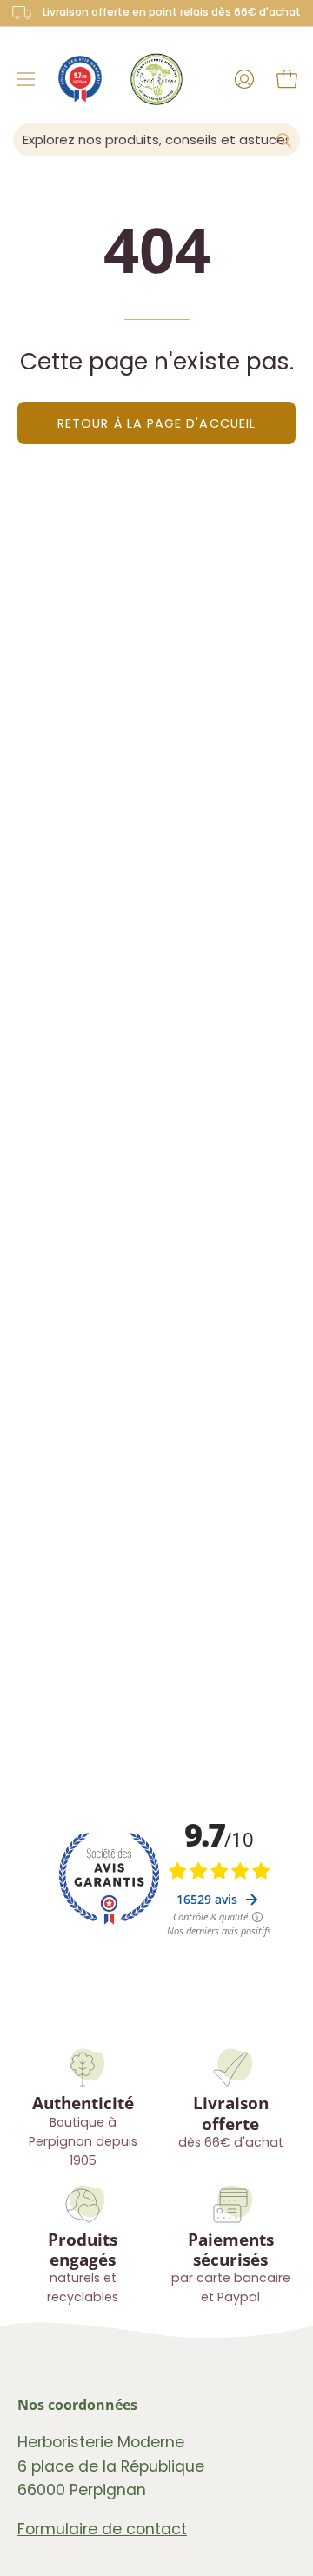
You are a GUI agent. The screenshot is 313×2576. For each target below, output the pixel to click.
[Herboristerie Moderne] (156, 79)
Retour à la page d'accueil (156, 423)
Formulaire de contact (102, 2529)
